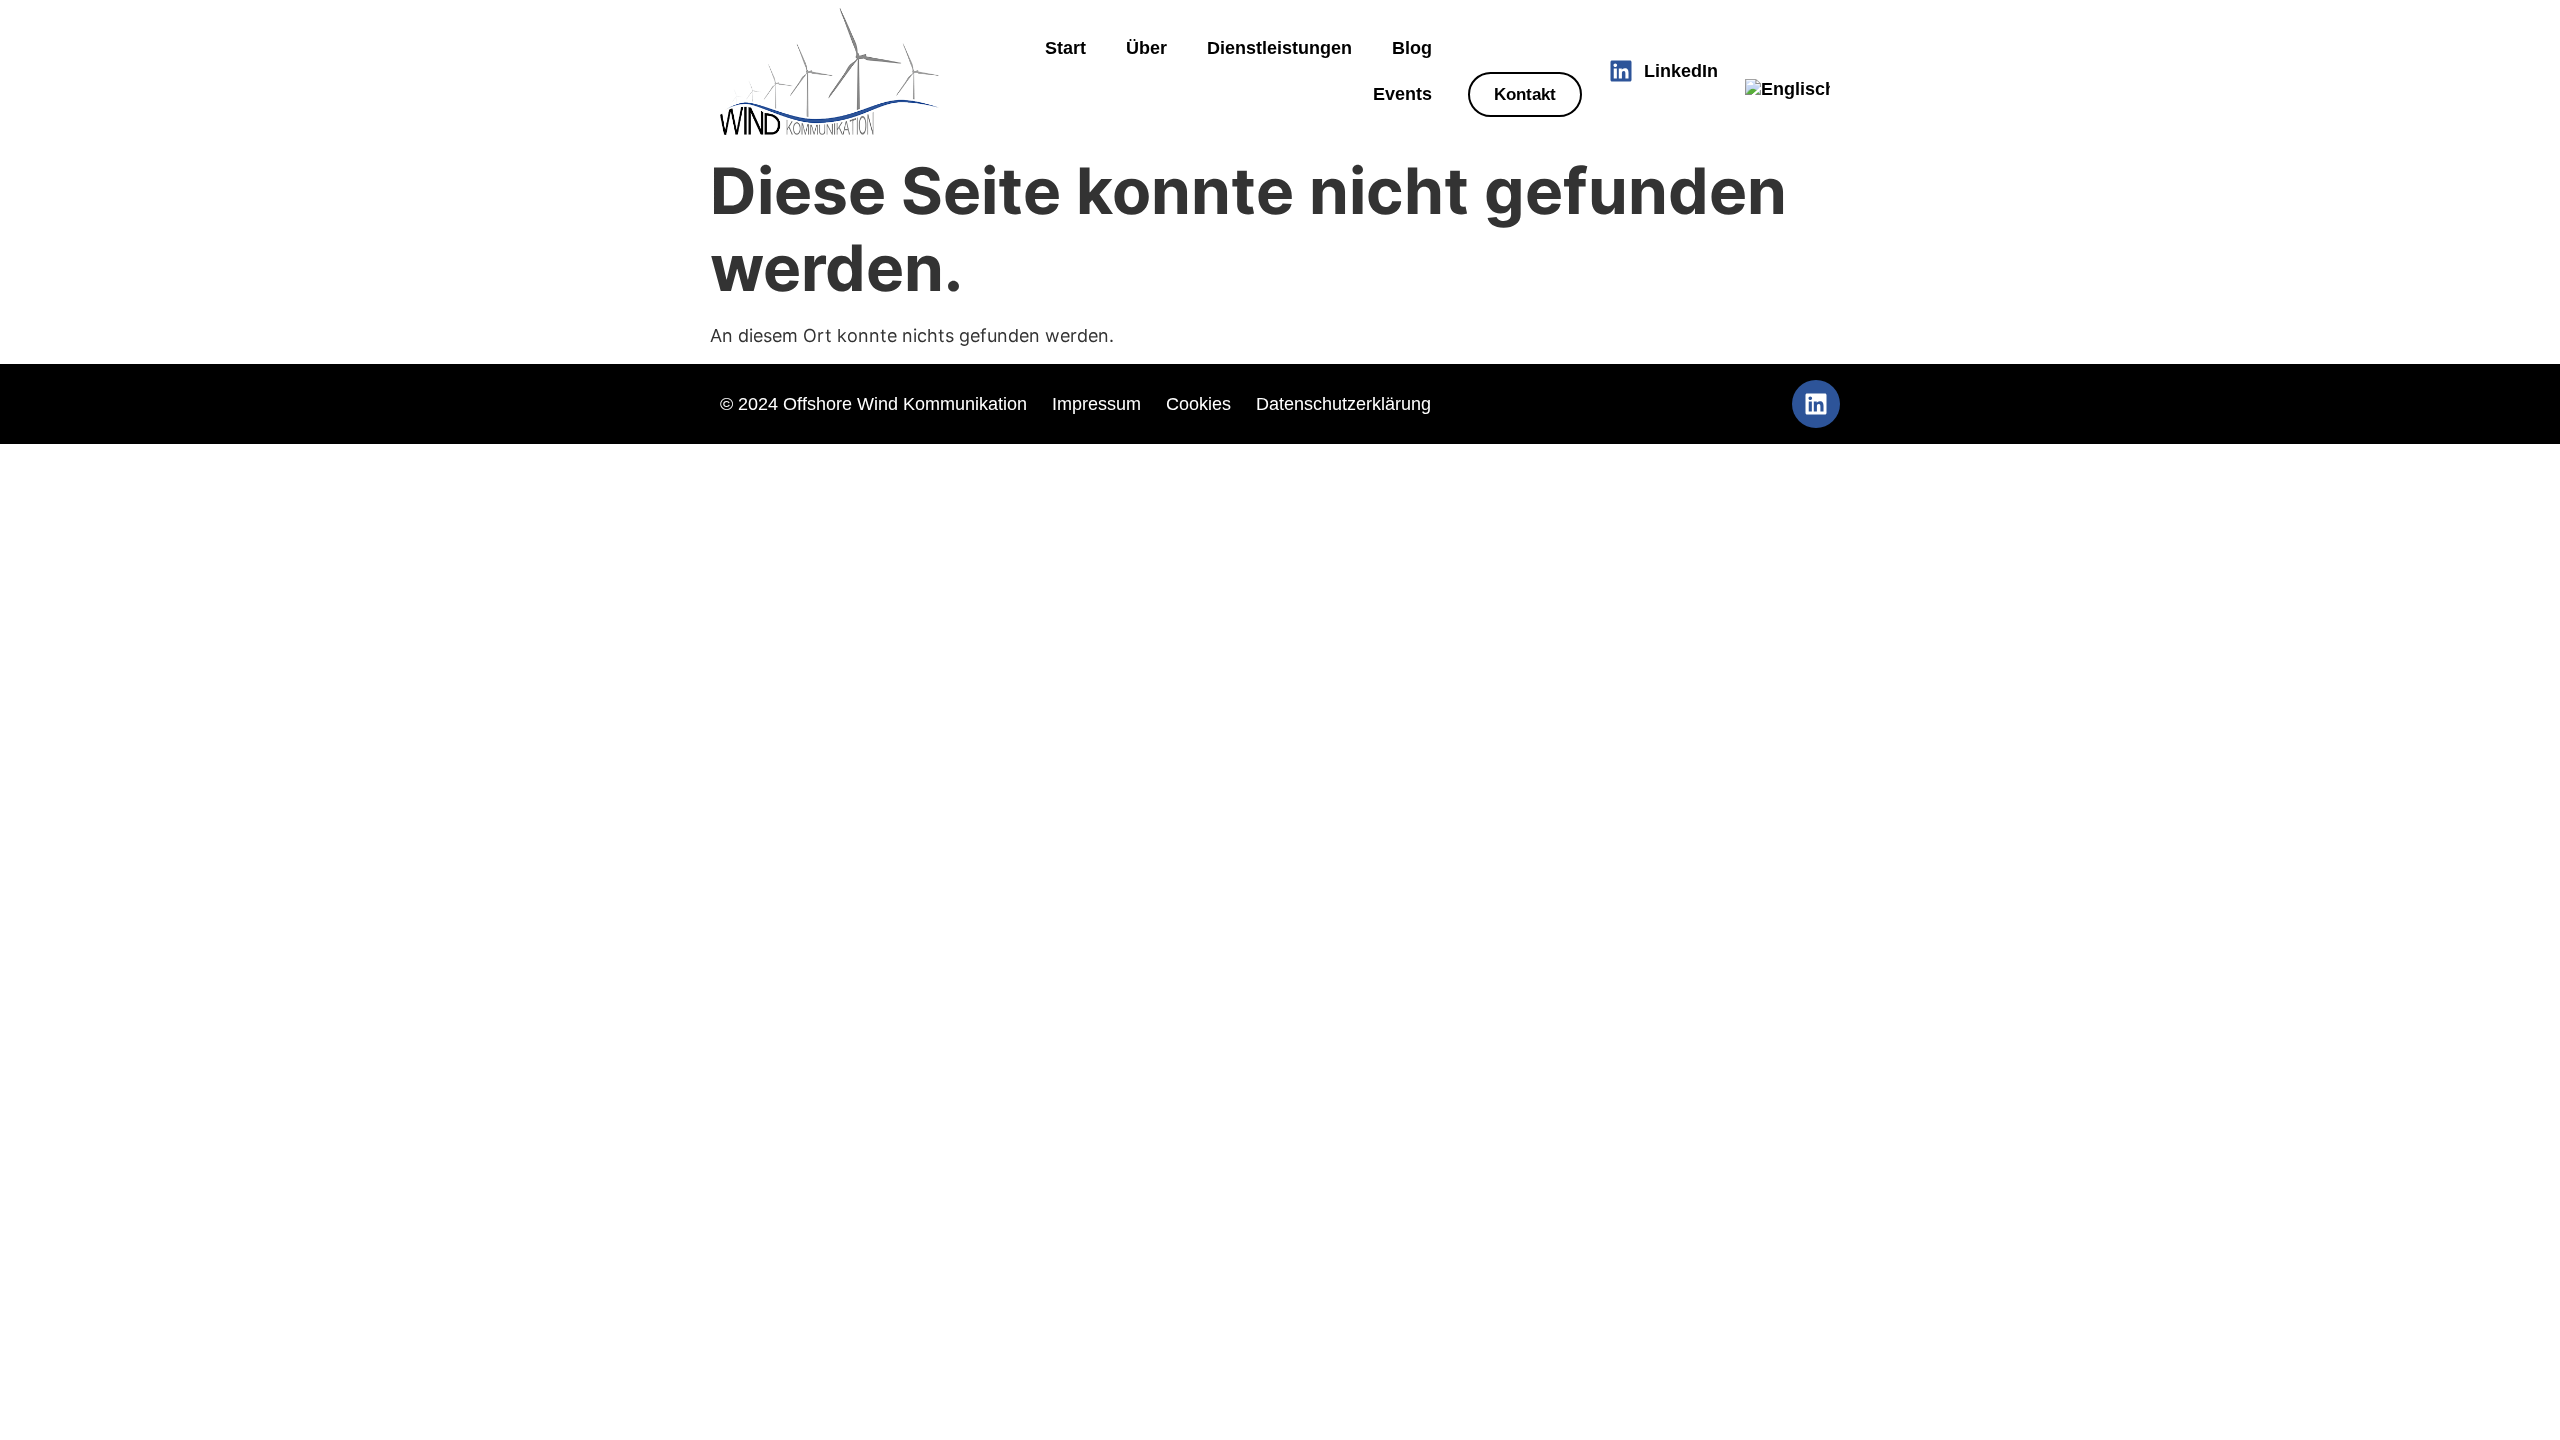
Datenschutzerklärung (1343, 404)
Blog (1412, 48)
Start (1065, 48)
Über (1146, 48)
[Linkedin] (1816, 404)
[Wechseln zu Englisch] (1787, 89)
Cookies (1201, 404)
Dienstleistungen (1279, 48)
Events (1402, 94)
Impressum (1096, 404)
